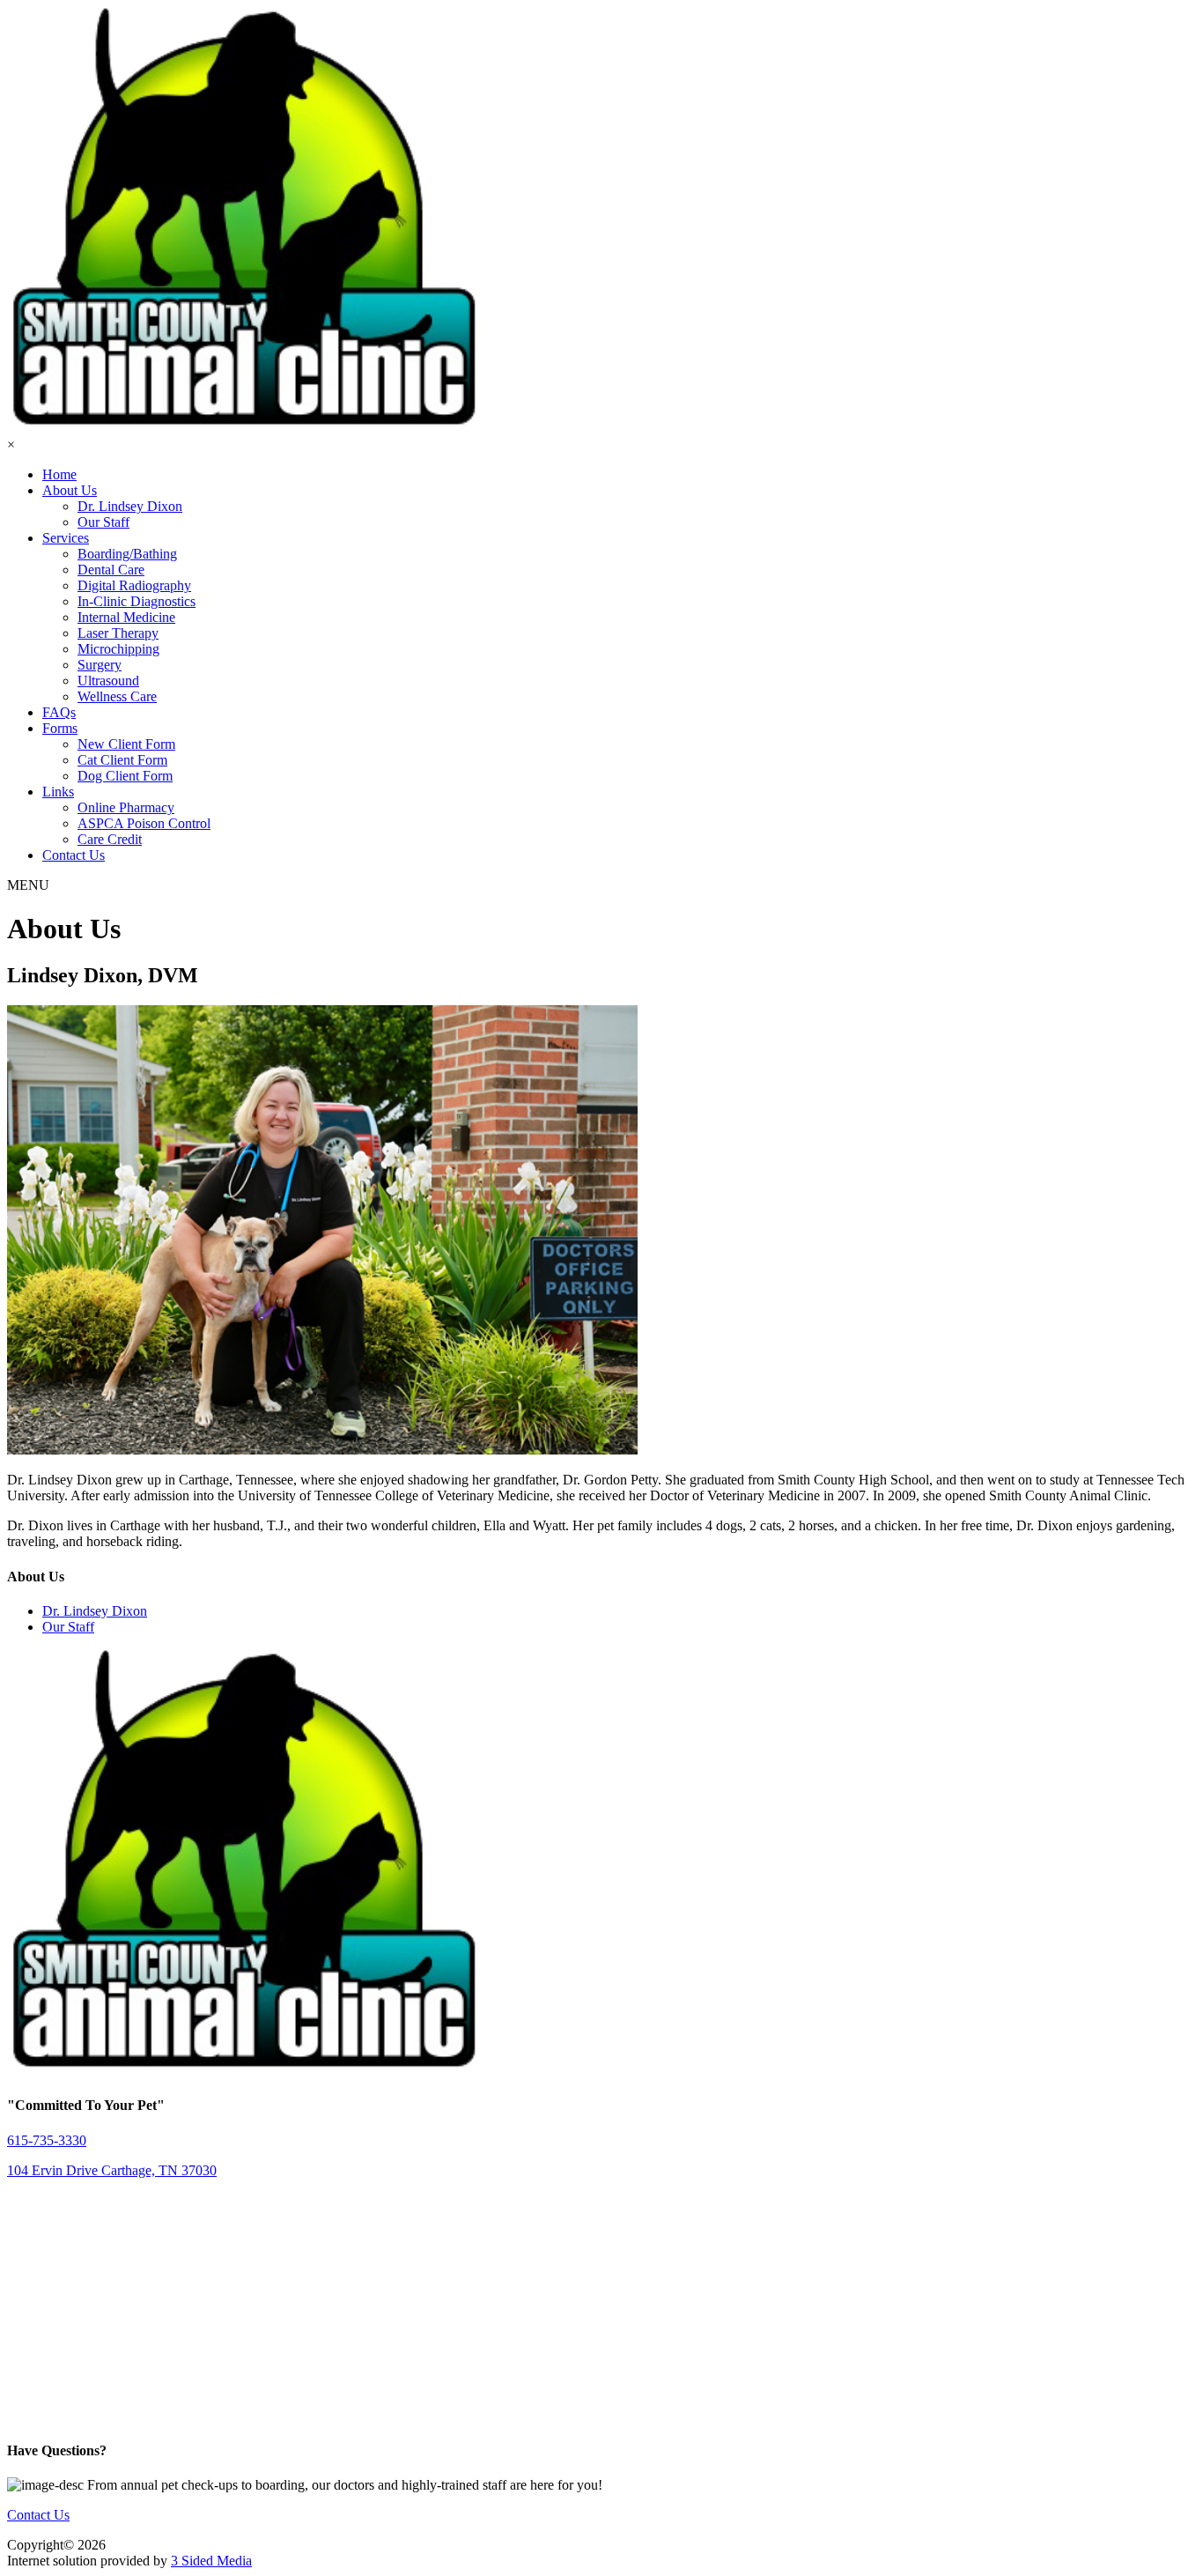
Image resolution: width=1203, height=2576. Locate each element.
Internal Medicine (126, 617)
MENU (28, 885)
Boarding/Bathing (127, 554)
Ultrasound (108, 681)
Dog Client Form (125, 776)
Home (59, 474)
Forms (60, 728)
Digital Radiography (134, 585)
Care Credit (110, 839)
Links (58, 792)
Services (66, 538)
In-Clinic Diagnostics (137, 601)
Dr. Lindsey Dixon (130, 506)
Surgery (100, 665)
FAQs (59, 712)
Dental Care (111, 570)
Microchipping (118, 649)
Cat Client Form (122, 760)
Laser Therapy (118, 633)
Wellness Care (117, 696)
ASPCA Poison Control (144, 823)
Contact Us (74, 855)
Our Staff (103, 522)
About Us (70, 490)
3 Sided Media (211, 2561)
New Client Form (126, 744)
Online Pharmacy (126, 807)
